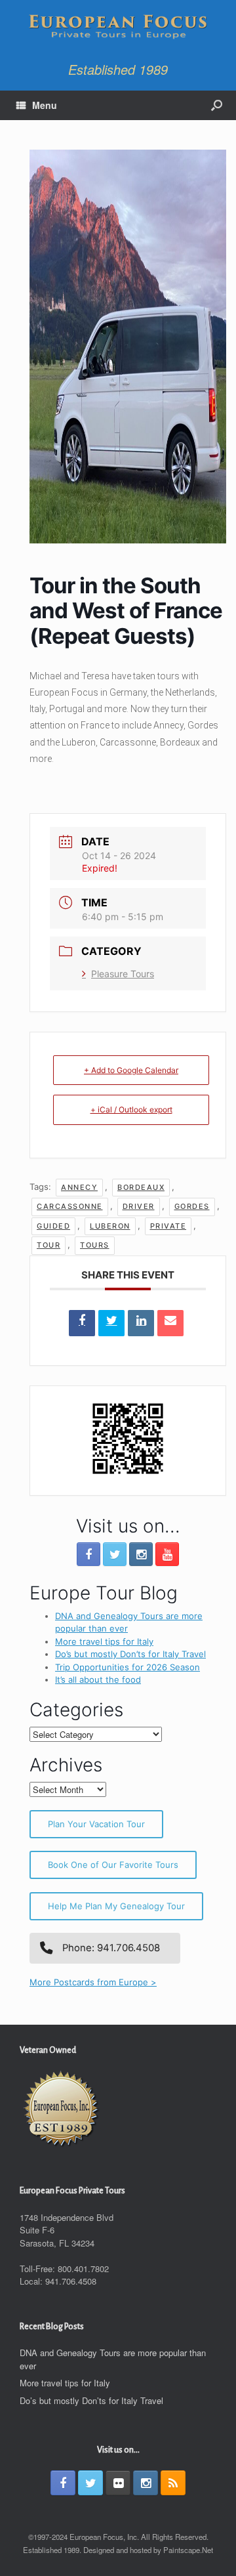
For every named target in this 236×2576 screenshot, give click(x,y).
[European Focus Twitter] (115, 1554)
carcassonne (70, 1206)
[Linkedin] (141, 1323)
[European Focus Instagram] (141, 1554)
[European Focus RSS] (173, 2483)
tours (95, 1245)
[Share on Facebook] (82, 1323)
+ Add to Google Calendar (131, 1070)
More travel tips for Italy (104, 1641)
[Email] (170, 1323)
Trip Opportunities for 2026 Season (128, 1667)
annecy (79, 1187)
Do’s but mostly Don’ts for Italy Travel (130, 1654)
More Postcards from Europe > (93, 1982)
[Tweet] (111, 1323)
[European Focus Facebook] (88, 1554)
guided (53, 1226)
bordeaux (141, 1187)
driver (139, 1206)
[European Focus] (118, 28)
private (168, 1226)
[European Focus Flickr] (118, 2483)
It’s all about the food (98, 1679)
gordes (192, 1206)
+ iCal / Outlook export (131, 1109)
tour (49, 1245)
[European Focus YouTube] (167, 1554)
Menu (45, 105)
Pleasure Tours (123, 974)
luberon (110, 1226)
